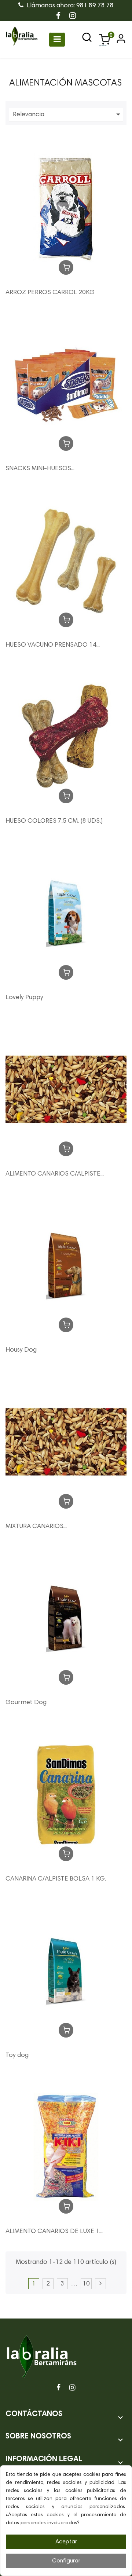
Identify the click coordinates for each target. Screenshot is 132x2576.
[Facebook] (58, 2388)
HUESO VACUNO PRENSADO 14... (53, 645)
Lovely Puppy (24, 998)
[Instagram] (72, 2388)
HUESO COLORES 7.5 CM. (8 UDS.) (54, 821)
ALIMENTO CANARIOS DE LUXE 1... (54, 2232)
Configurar (66, 2561)
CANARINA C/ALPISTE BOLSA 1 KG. (56, 1879)
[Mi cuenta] (120, 42)
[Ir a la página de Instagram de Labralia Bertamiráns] (73, 17)
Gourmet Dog (26, 1703)
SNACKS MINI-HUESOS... (40, 469)
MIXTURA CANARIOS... (36, 1527)
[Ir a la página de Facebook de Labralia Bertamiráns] (58, 17)
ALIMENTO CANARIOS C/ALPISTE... (55, 1174)
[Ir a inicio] (22, 40)
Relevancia (68, 114)
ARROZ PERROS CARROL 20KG (50, 293)
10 (86, 2284)
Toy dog (17, 2056)
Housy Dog (21, 1350)
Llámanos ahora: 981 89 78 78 (69, 6)
